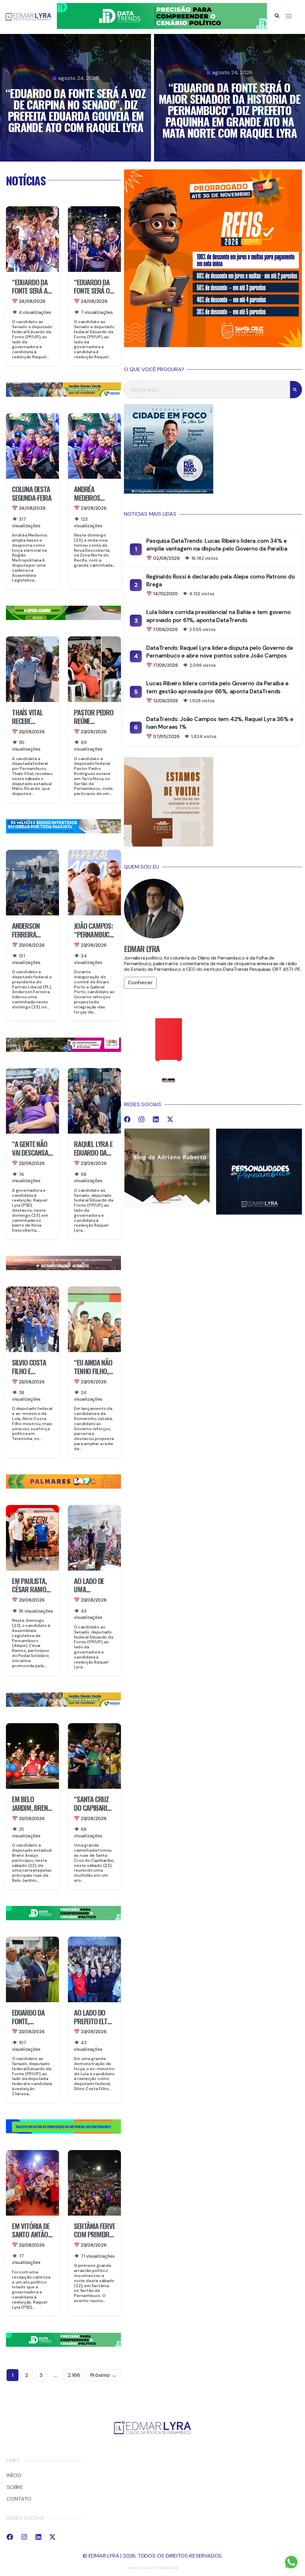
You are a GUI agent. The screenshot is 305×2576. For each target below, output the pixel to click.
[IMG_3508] (63, 2132)
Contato (19, 2499)
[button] (277, 16)
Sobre (15, 2487)
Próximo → (104, 2375)
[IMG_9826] (162, 27)
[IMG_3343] (63, 1268)
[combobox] (207, 390)
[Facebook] (127, 1119)
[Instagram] (141, 1119)
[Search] (296, 390)
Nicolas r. (169, 2568)
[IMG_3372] (63, 832)
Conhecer (140, 982)
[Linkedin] (156, 1119)
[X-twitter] (170, 1119)
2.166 (74, 2375)
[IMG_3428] (63, 618)
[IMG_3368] (63, 395)
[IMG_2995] (63, 1050)
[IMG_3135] (63, 1487)
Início (14, 2476)
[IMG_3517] (213, 345)
